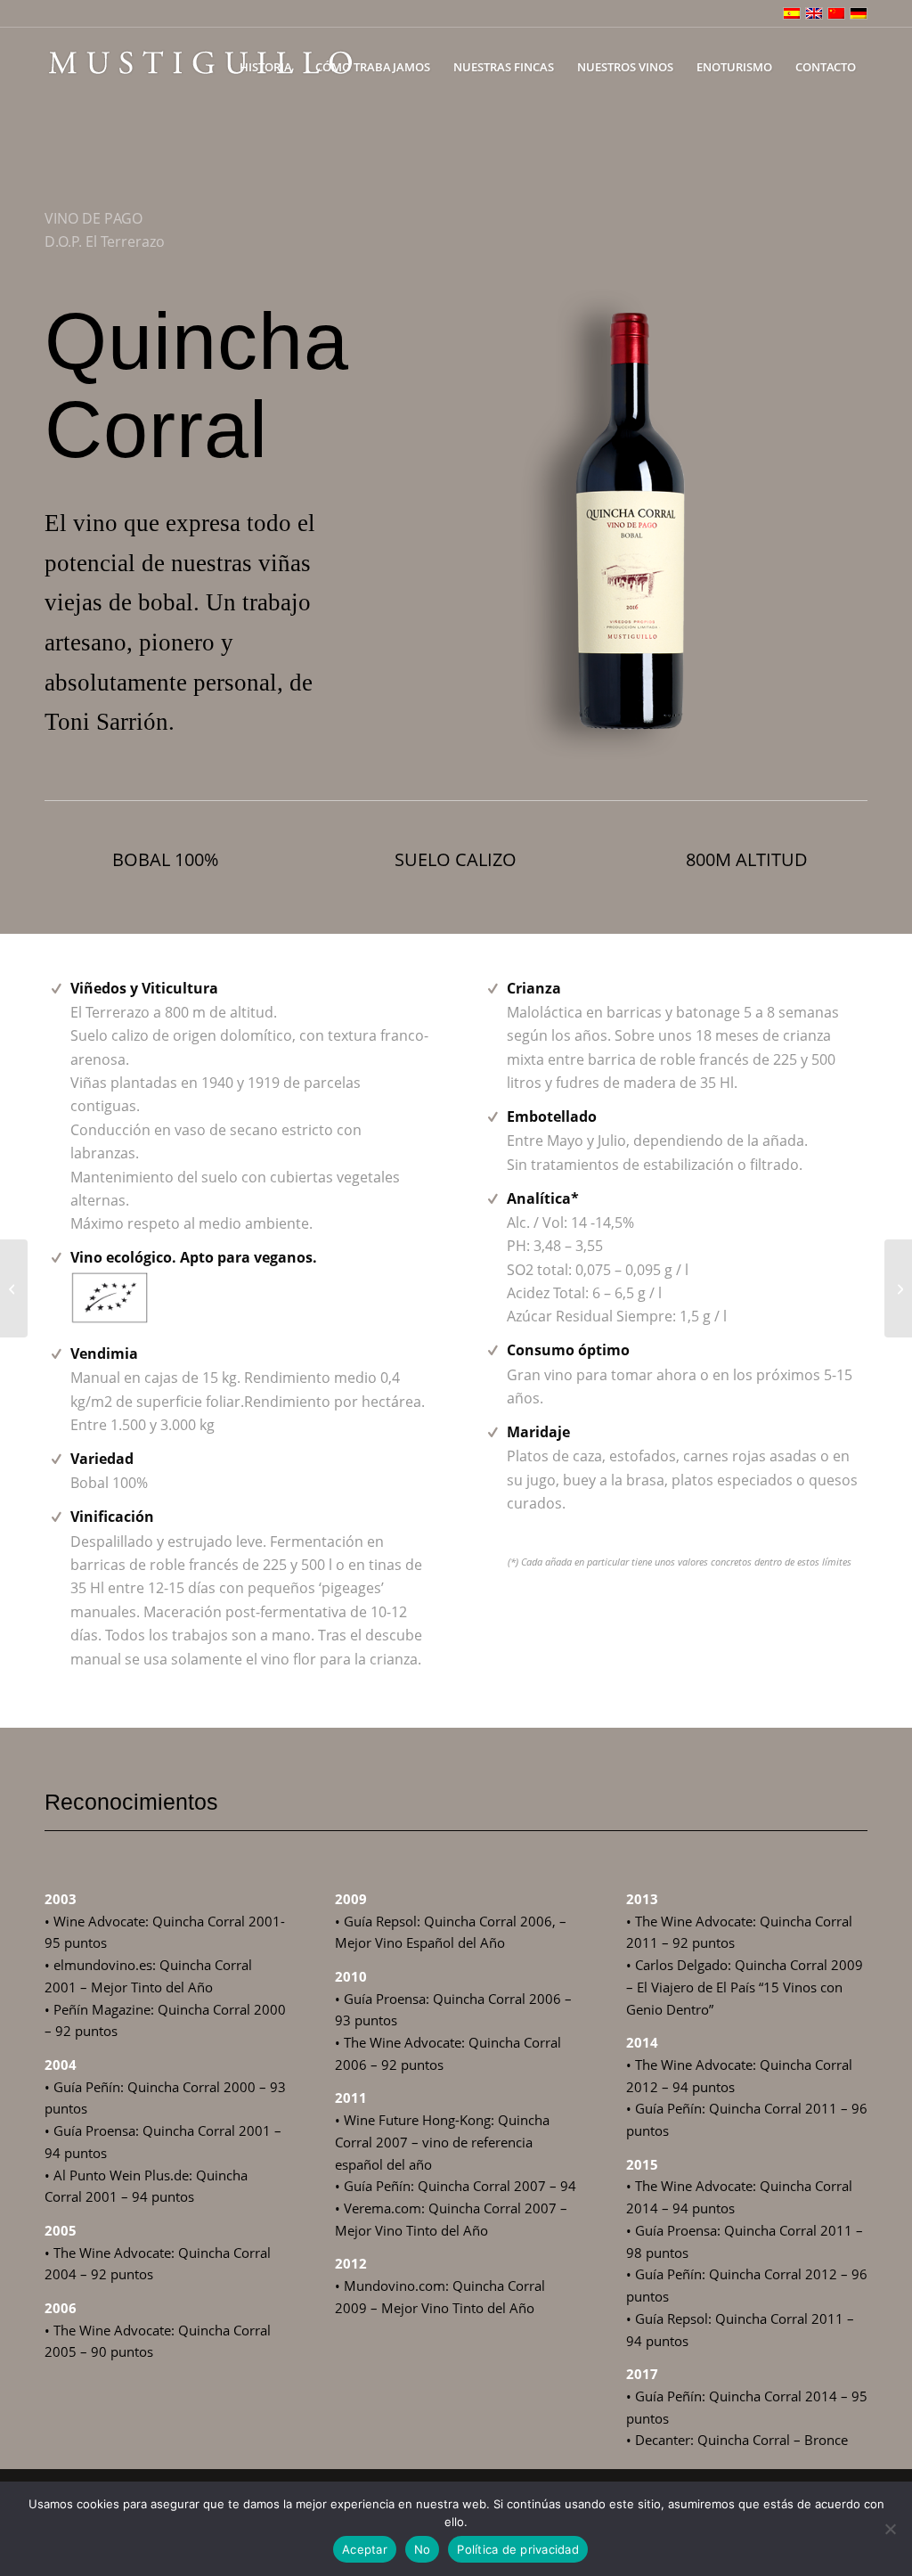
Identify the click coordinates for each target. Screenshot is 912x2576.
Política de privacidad (518, 2549)
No (423, 2549)
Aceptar (365, 2549)
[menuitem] (266, 67)
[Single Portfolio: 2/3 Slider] (14, 1288)
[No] (890, 2529)
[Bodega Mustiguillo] (200, 67)
